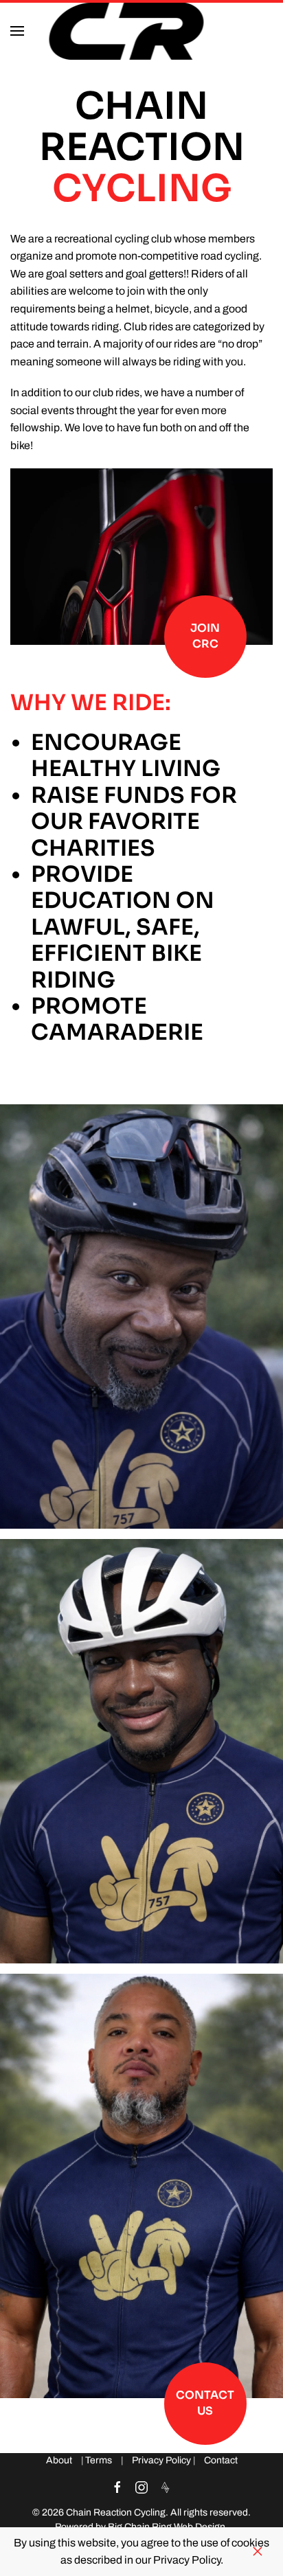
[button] (17, 31)
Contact (221, 2460)
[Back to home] (129, 31)
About (59, 2460)
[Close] (258, 2551)
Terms (99, 2460)
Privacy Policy (161, 2460)
